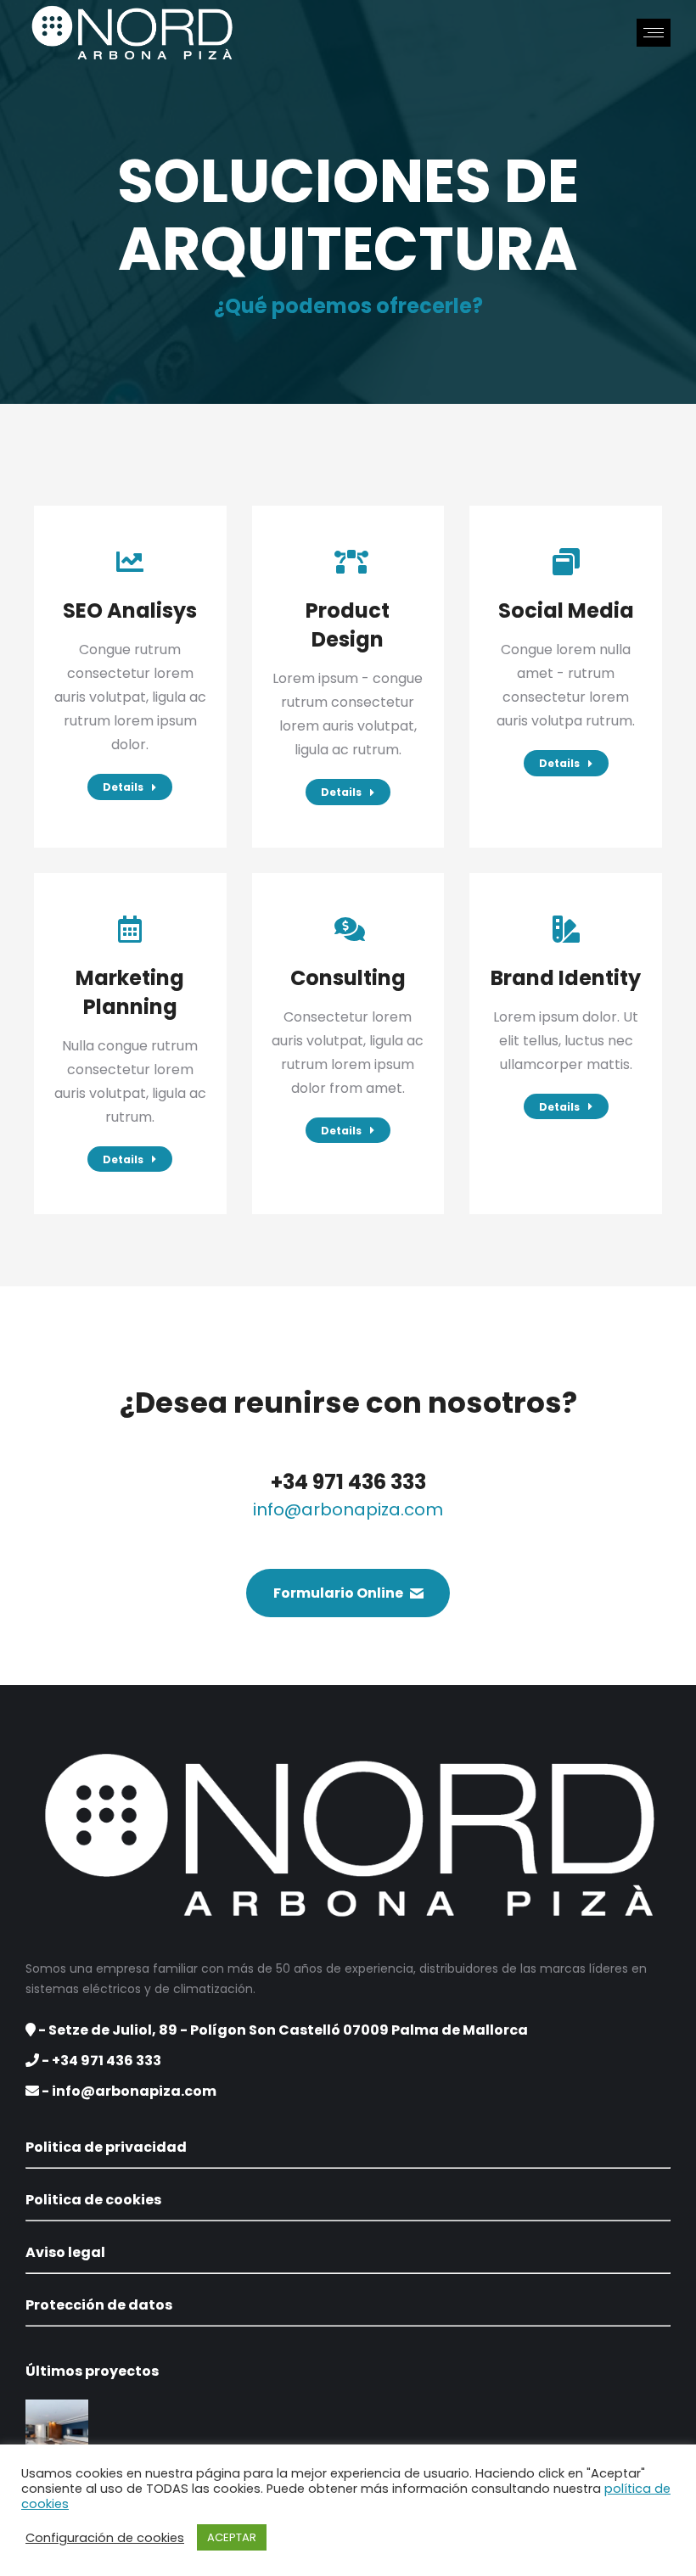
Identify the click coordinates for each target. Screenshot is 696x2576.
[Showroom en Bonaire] (58, 2432)
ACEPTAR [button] (232, 2537)
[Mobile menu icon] (654, 33)
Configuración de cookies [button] (105, 2538)
